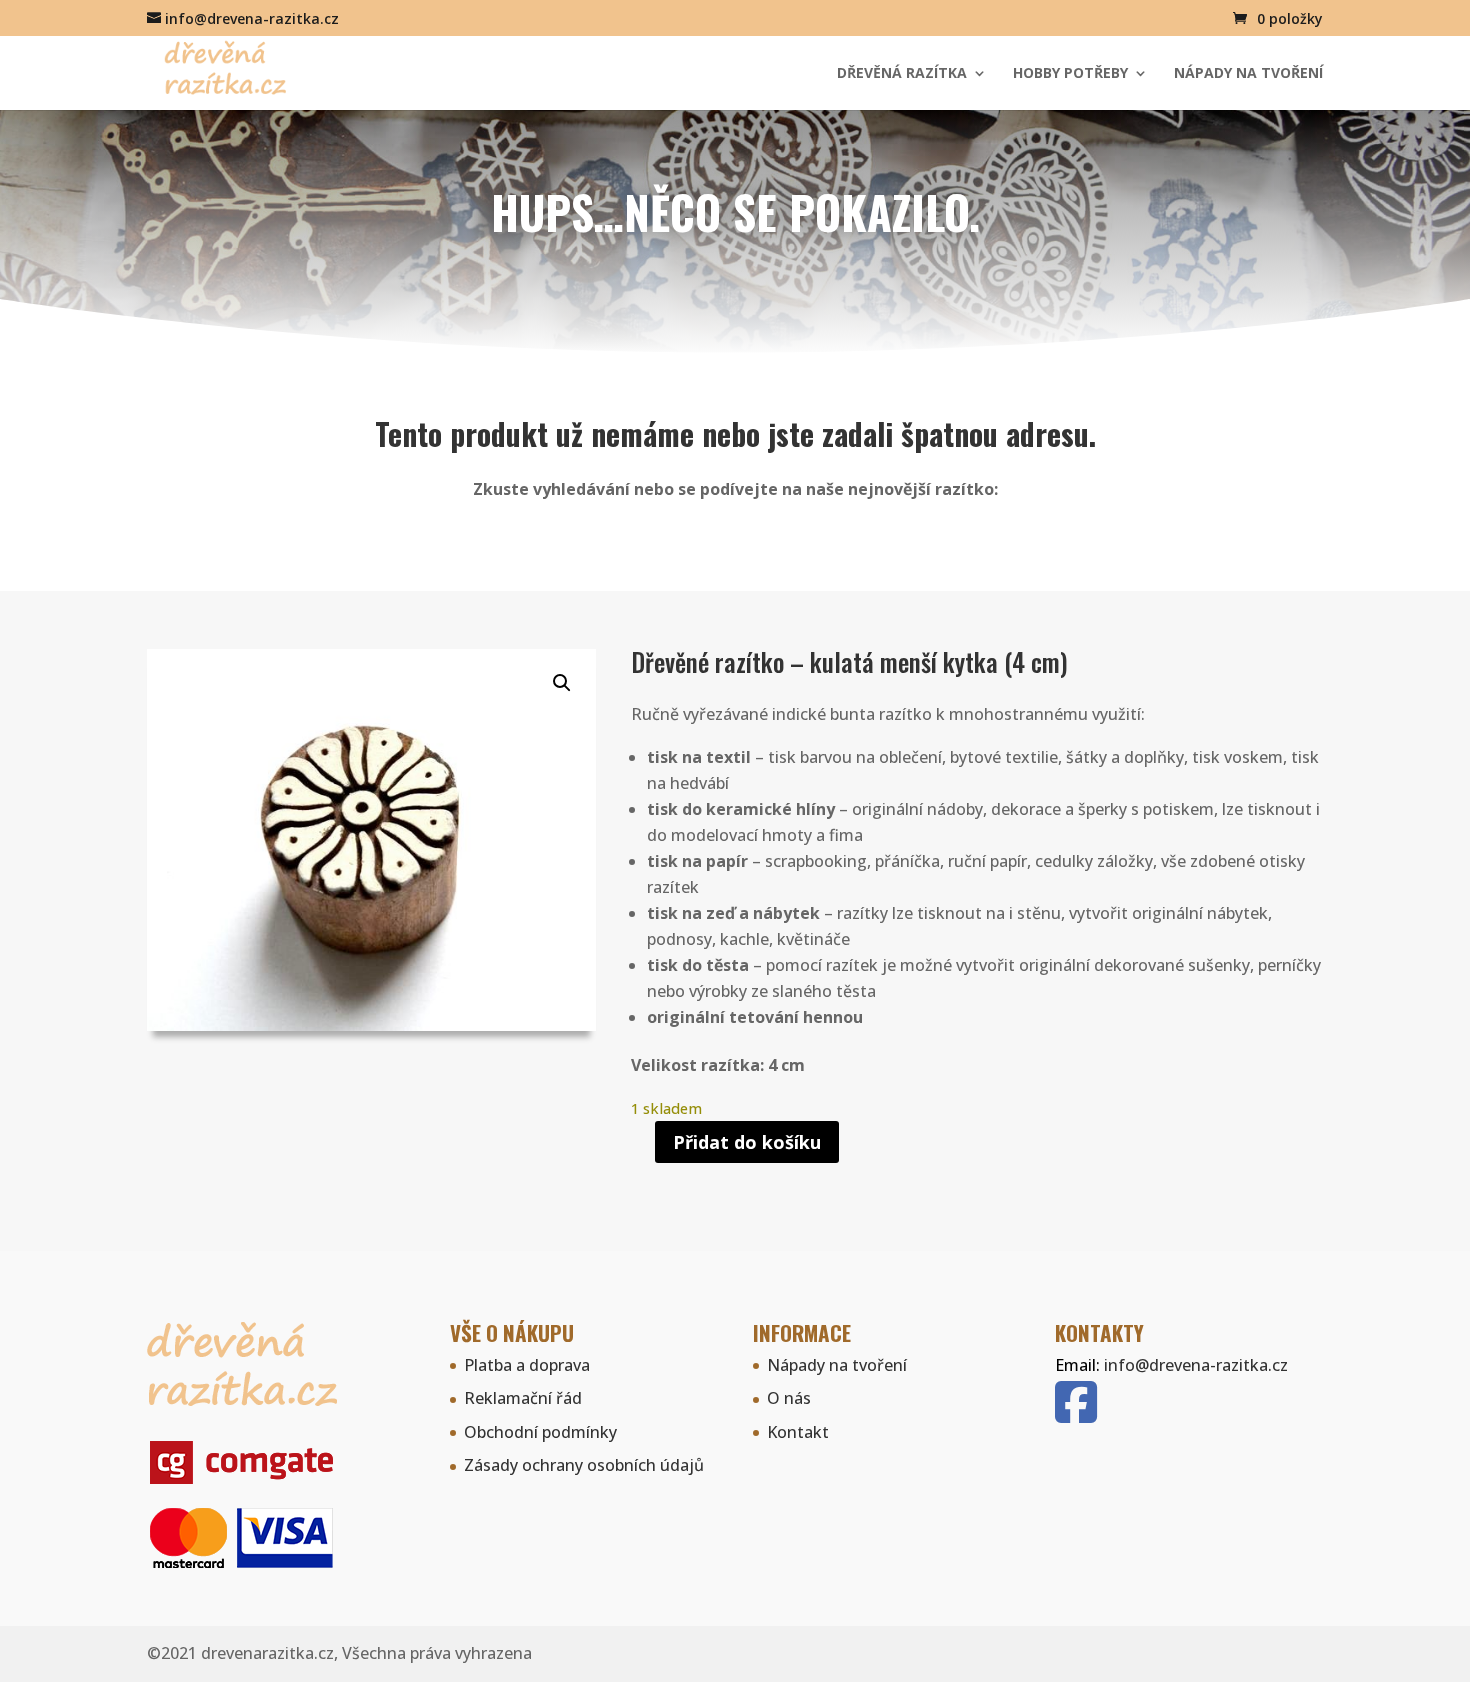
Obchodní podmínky (540, 1432)
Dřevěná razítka (902, 74)
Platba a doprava (527, 1365)
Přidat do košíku (747, 1142)
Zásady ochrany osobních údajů (584, 1465)
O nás (789, 1398)
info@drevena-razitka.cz (1196, 1365)
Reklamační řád (523, 1398)
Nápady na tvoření (1248, 74)
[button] (562, 683)
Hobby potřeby (1070, 74)
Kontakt (798, 1432)
